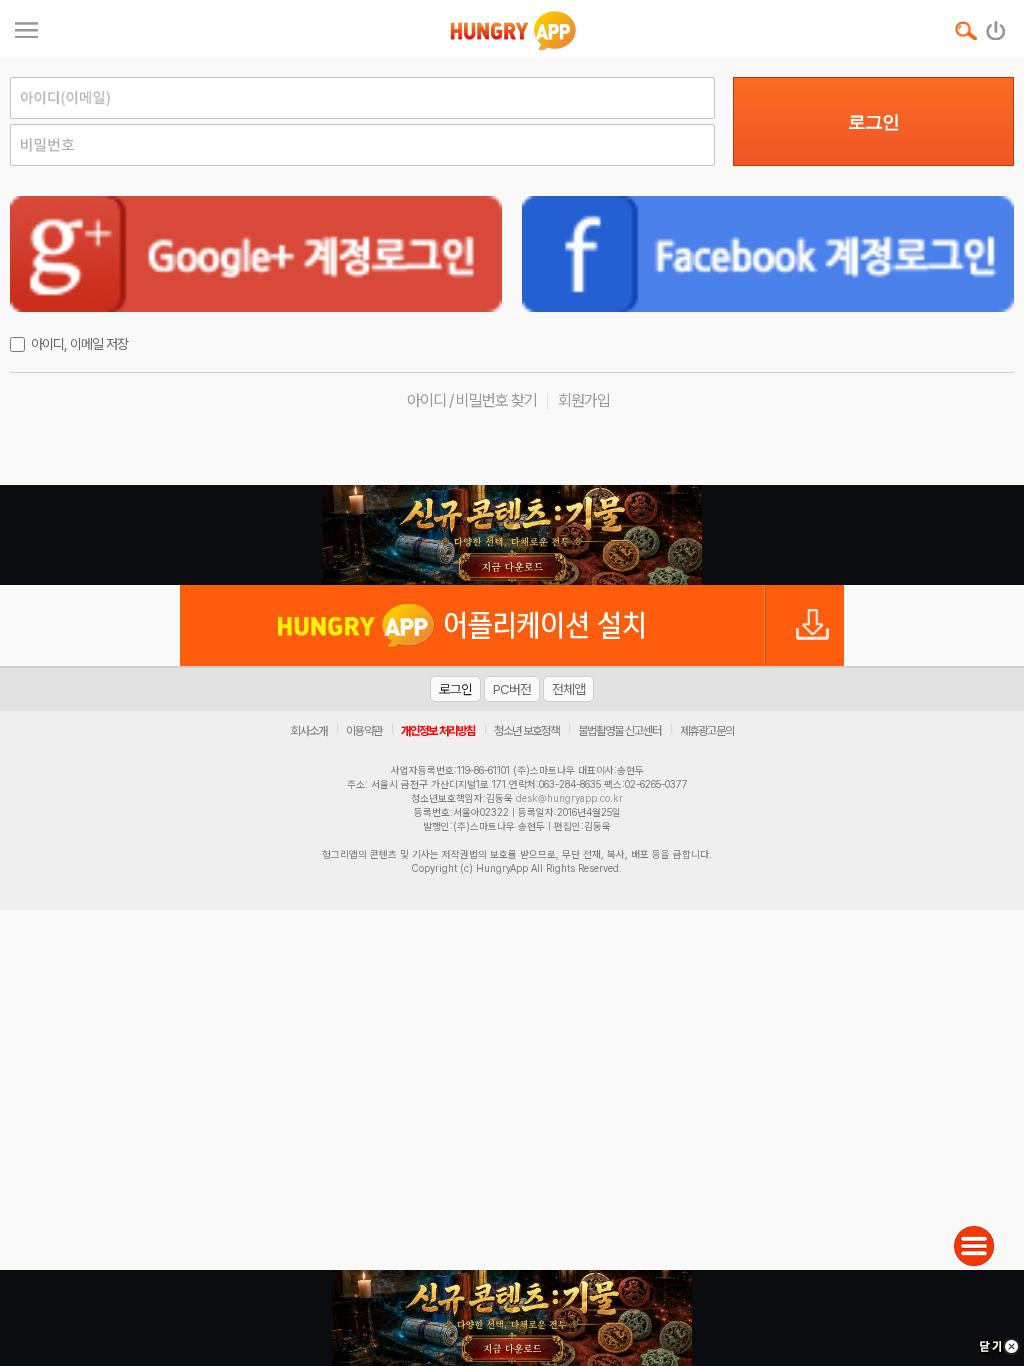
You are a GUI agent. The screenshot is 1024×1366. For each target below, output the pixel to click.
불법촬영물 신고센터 (619, 731)
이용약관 (364, 731)
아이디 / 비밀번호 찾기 (472, 400)
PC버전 (512, 689)
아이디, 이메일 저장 (79, 344)
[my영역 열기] (26, 27)
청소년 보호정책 (526, 731)
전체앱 (568, 689)
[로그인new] (996, 26)
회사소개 (309, 731)
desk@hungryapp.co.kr (569, 798)
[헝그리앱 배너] (512, 535)
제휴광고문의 (707, 731)
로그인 (873, 122)
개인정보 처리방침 (438, 731)
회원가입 (584, 400)
